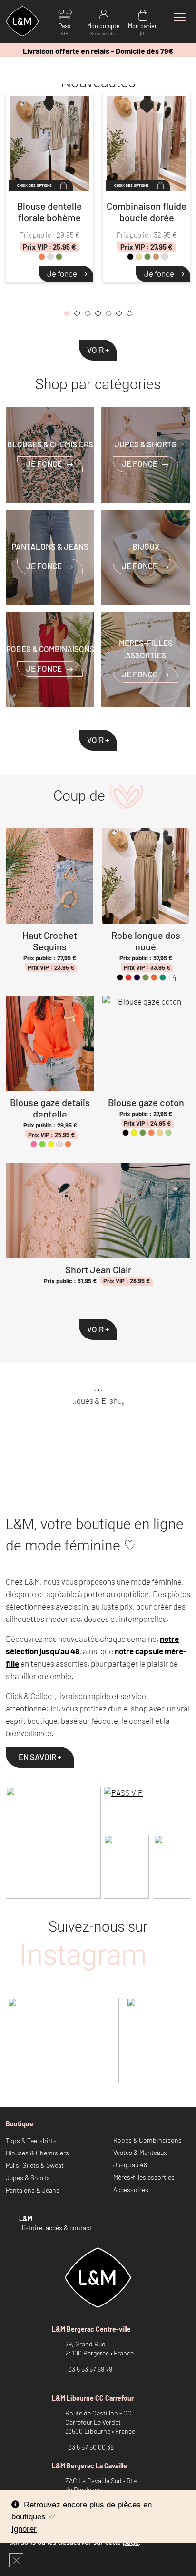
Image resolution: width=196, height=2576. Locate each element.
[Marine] (137, 977)
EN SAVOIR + (40, 1757)
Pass (64, 29)
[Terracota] (154, 977)
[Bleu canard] (163, 977)
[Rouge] (128, 977)
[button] (67, 315)
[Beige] (139, 257)
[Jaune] (51, 1144)
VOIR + (98, 350)
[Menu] (179, 17)
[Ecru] (160, 1133)
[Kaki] (59, 257)
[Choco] (165, 257)
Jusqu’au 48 (130, 2165)
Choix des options (34, 185)
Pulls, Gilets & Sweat (35, 2165)
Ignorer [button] (24, 2529)
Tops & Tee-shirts (31, 2140)
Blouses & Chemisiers (37, 2153)
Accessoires (131, 2189)
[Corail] (42, 257)
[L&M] (53, 1843)
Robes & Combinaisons (147, 2140)
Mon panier (142, 29)
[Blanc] (50, 257)
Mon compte (103, 29)
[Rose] (34, 1144)
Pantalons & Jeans (33, 2190)
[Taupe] (156, 257)
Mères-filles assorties (144, 2177)
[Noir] (130, 257)
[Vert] (42, 1144)
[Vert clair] (168, 1133)
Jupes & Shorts (28, 2178)
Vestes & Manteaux (140, 2152)
